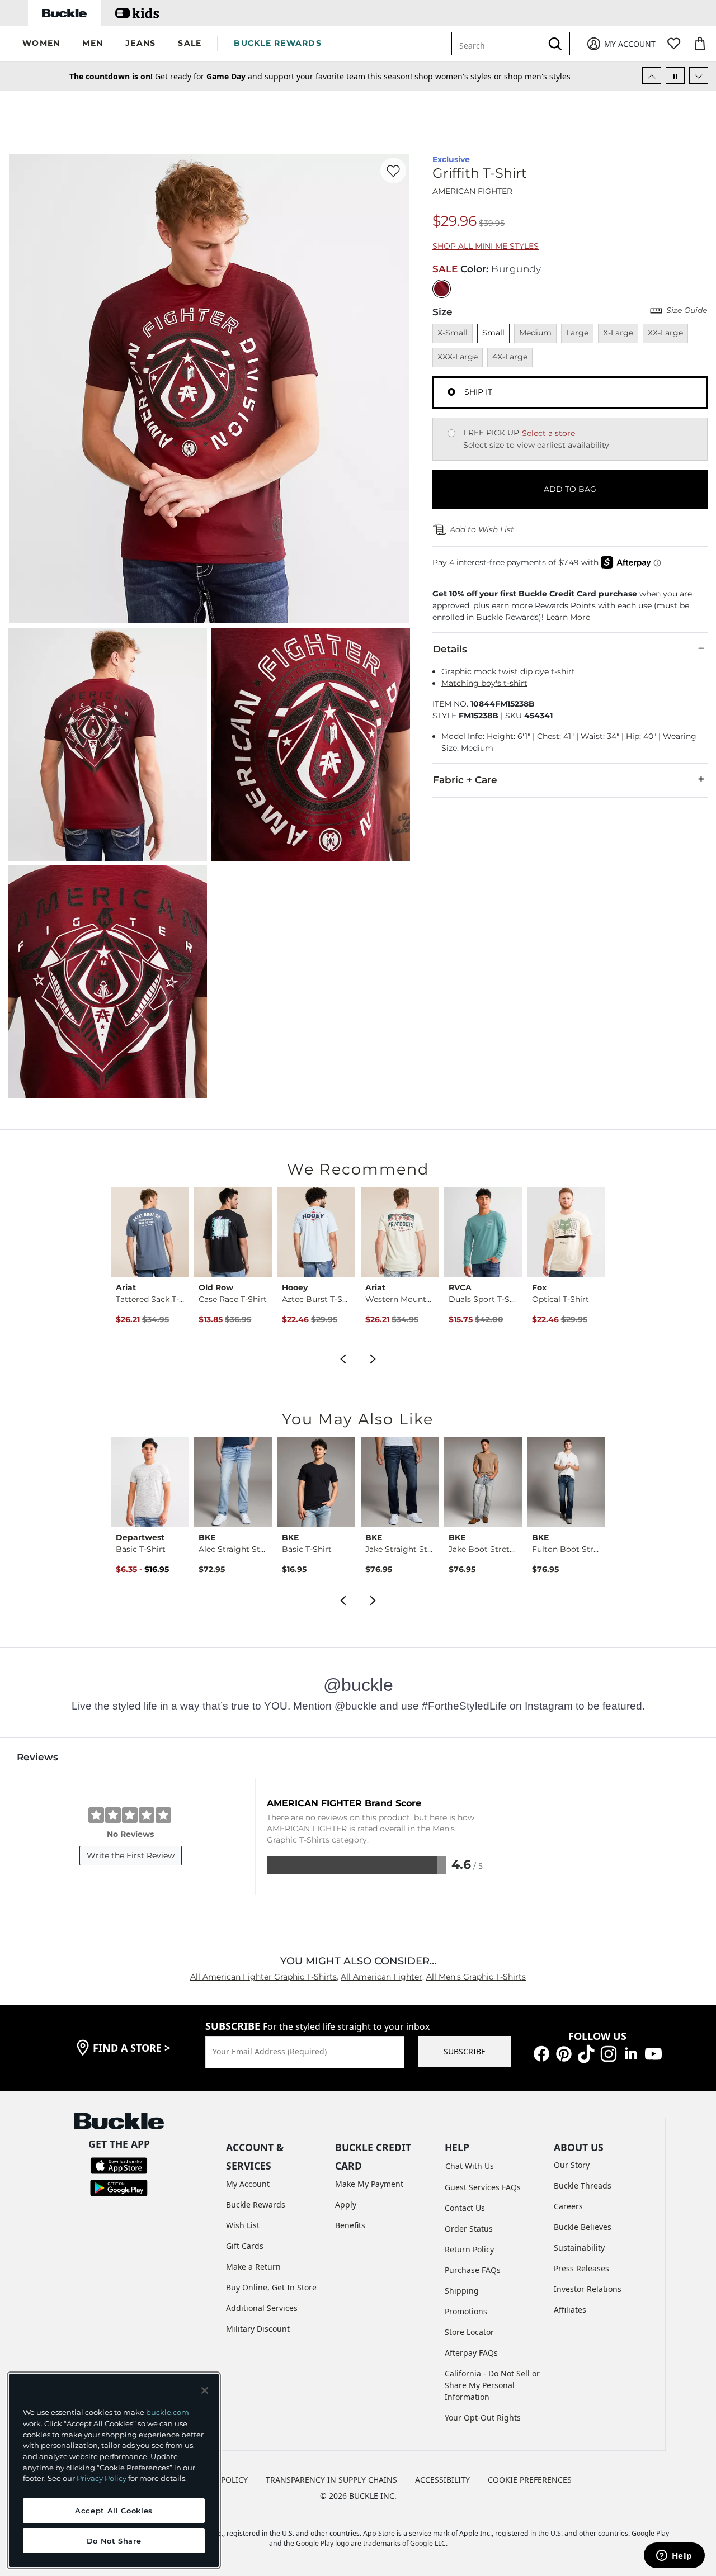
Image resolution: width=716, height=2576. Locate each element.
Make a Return (253, 2267)
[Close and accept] (205, 2390)
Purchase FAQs (473, 2270)
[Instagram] (609, 2053)
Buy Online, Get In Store (271, 2287)
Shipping (462, 2291)
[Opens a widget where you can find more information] (674, 2556)
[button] (41, 44)
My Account (248, 2184)
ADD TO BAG (570, 489)
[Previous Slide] (652, 75)
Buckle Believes (583, 2227)
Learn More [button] (568, 617)
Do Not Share (114, 2541)
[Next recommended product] (373, 1358)
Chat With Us (470, 2166)
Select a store (548, 433)
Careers (568, 2206)
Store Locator (469, 2332)
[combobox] (499, 44)
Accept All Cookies (114, 2511)
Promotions (466, 2311)
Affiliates (570, 2310)
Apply (346, 2205)
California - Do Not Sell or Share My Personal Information (492, 2385)
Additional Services (262, 2308)
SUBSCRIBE (465, 2051)
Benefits (350, 2225)
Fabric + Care (465, 780)
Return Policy (469, 2249)
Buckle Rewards (256, 2205)
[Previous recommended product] (343, 1358)
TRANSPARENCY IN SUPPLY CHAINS (331, 2480)
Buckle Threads (583, 2186)
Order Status (469, 2229)
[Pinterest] (564, 2053)
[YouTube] (653, 2053)
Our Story (572, 2165)
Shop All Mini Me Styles (486, 246)
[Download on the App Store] (119, 2165)
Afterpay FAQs (471, 2353)
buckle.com (168, 2412)
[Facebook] (541, 2053)
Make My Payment (369, 2184)
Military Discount (258, 2329)
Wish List (243, 2225)
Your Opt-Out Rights (483, 2418)
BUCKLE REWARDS (278, 43)
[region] (114, 2470)
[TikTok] (586, 2053)
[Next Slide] (699, 75)
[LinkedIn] (631, 2053)
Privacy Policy (102, 2478)
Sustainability (579, 2248)
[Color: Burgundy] (442, 289)
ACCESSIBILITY (442, 2480)
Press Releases (581, 2268)
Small (493, 333)
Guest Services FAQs (483, 2187)
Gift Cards (245, 2246)
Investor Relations (588, 2289)
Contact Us (465, 2208)
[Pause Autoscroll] (675, 75)
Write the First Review (131, 1855)
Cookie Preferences (530, 2480)
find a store (131, 2048)
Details (450, 649)
